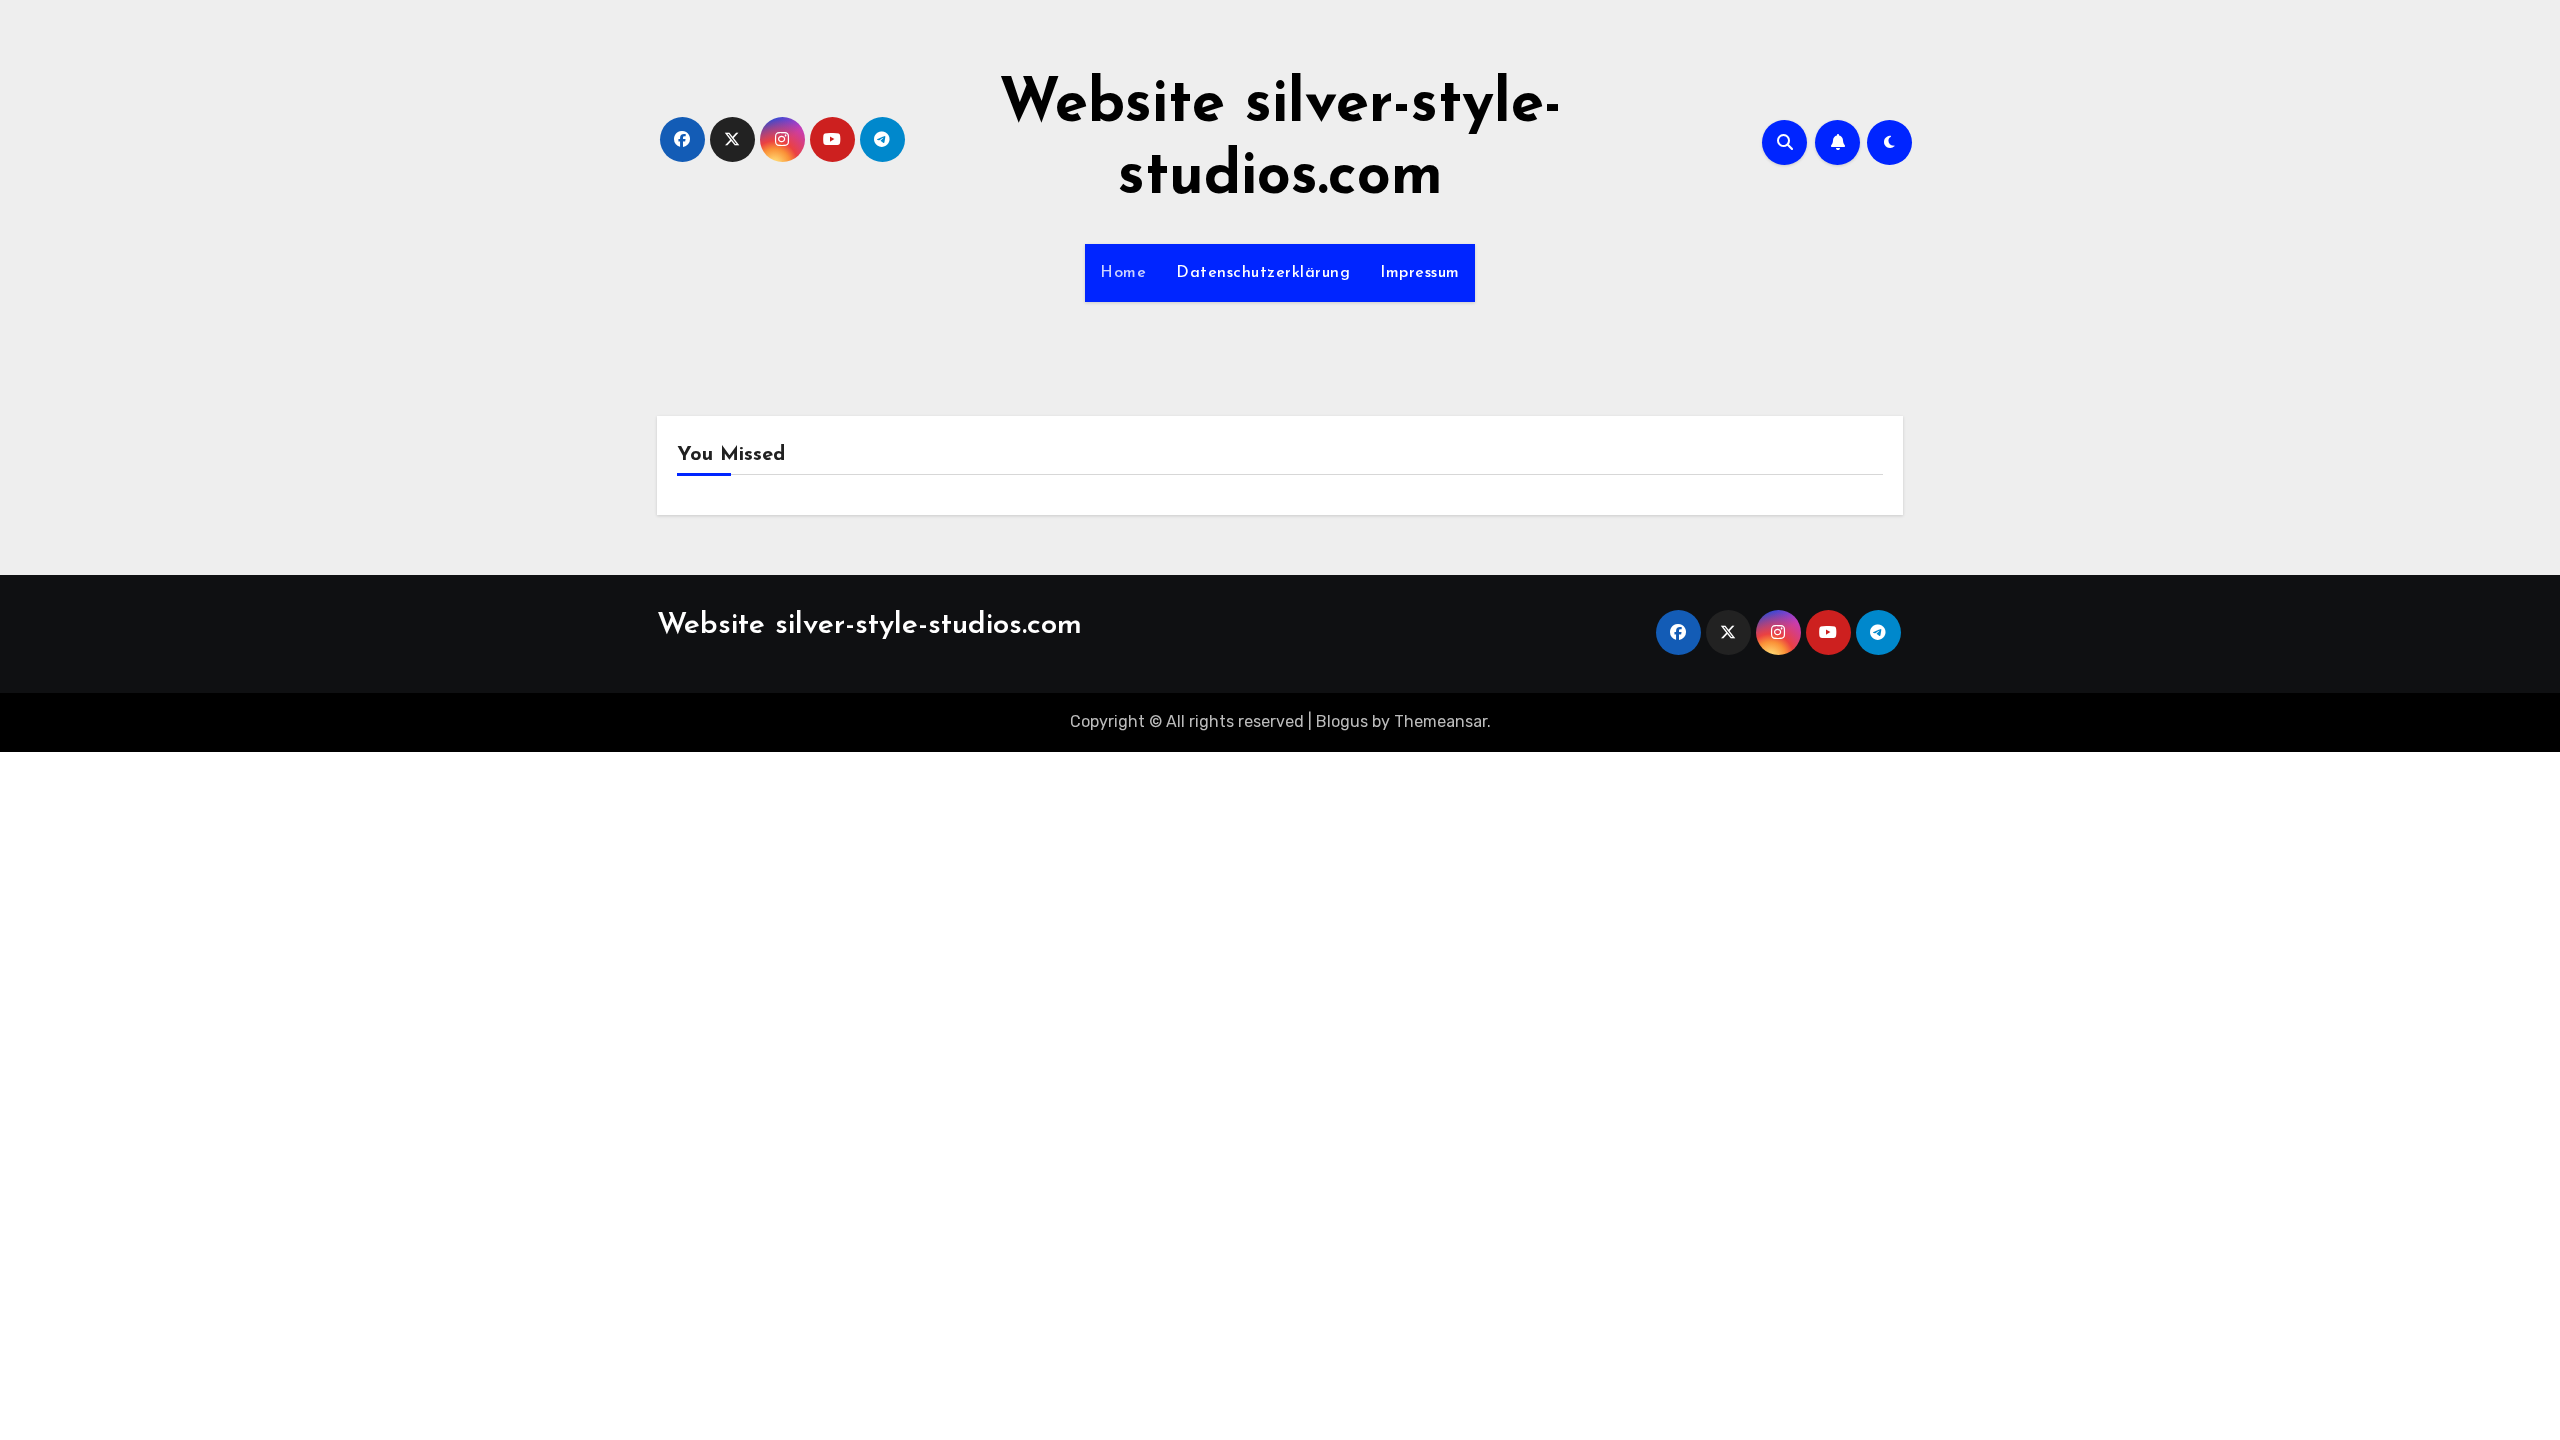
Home (1123, 273)
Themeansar (1440, 721)
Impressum (1420, 273)
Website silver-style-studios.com (869, 625)
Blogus (1342, 721)
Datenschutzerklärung (1263, 273)
